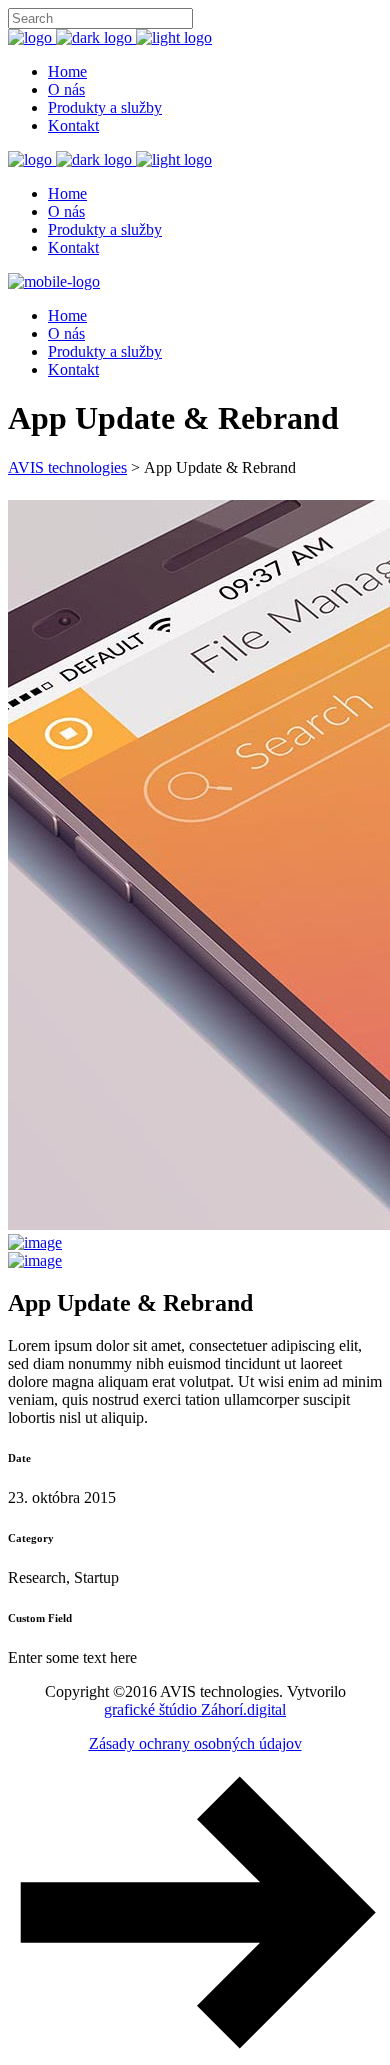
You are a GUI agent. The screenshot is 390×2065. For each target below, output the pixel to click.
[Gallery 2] (35, 1242)
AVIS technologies (67, 467)
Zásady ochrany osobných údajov (195, 1743)
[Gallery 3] (35, 1260)
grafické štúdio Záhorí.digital (195, 1709)
